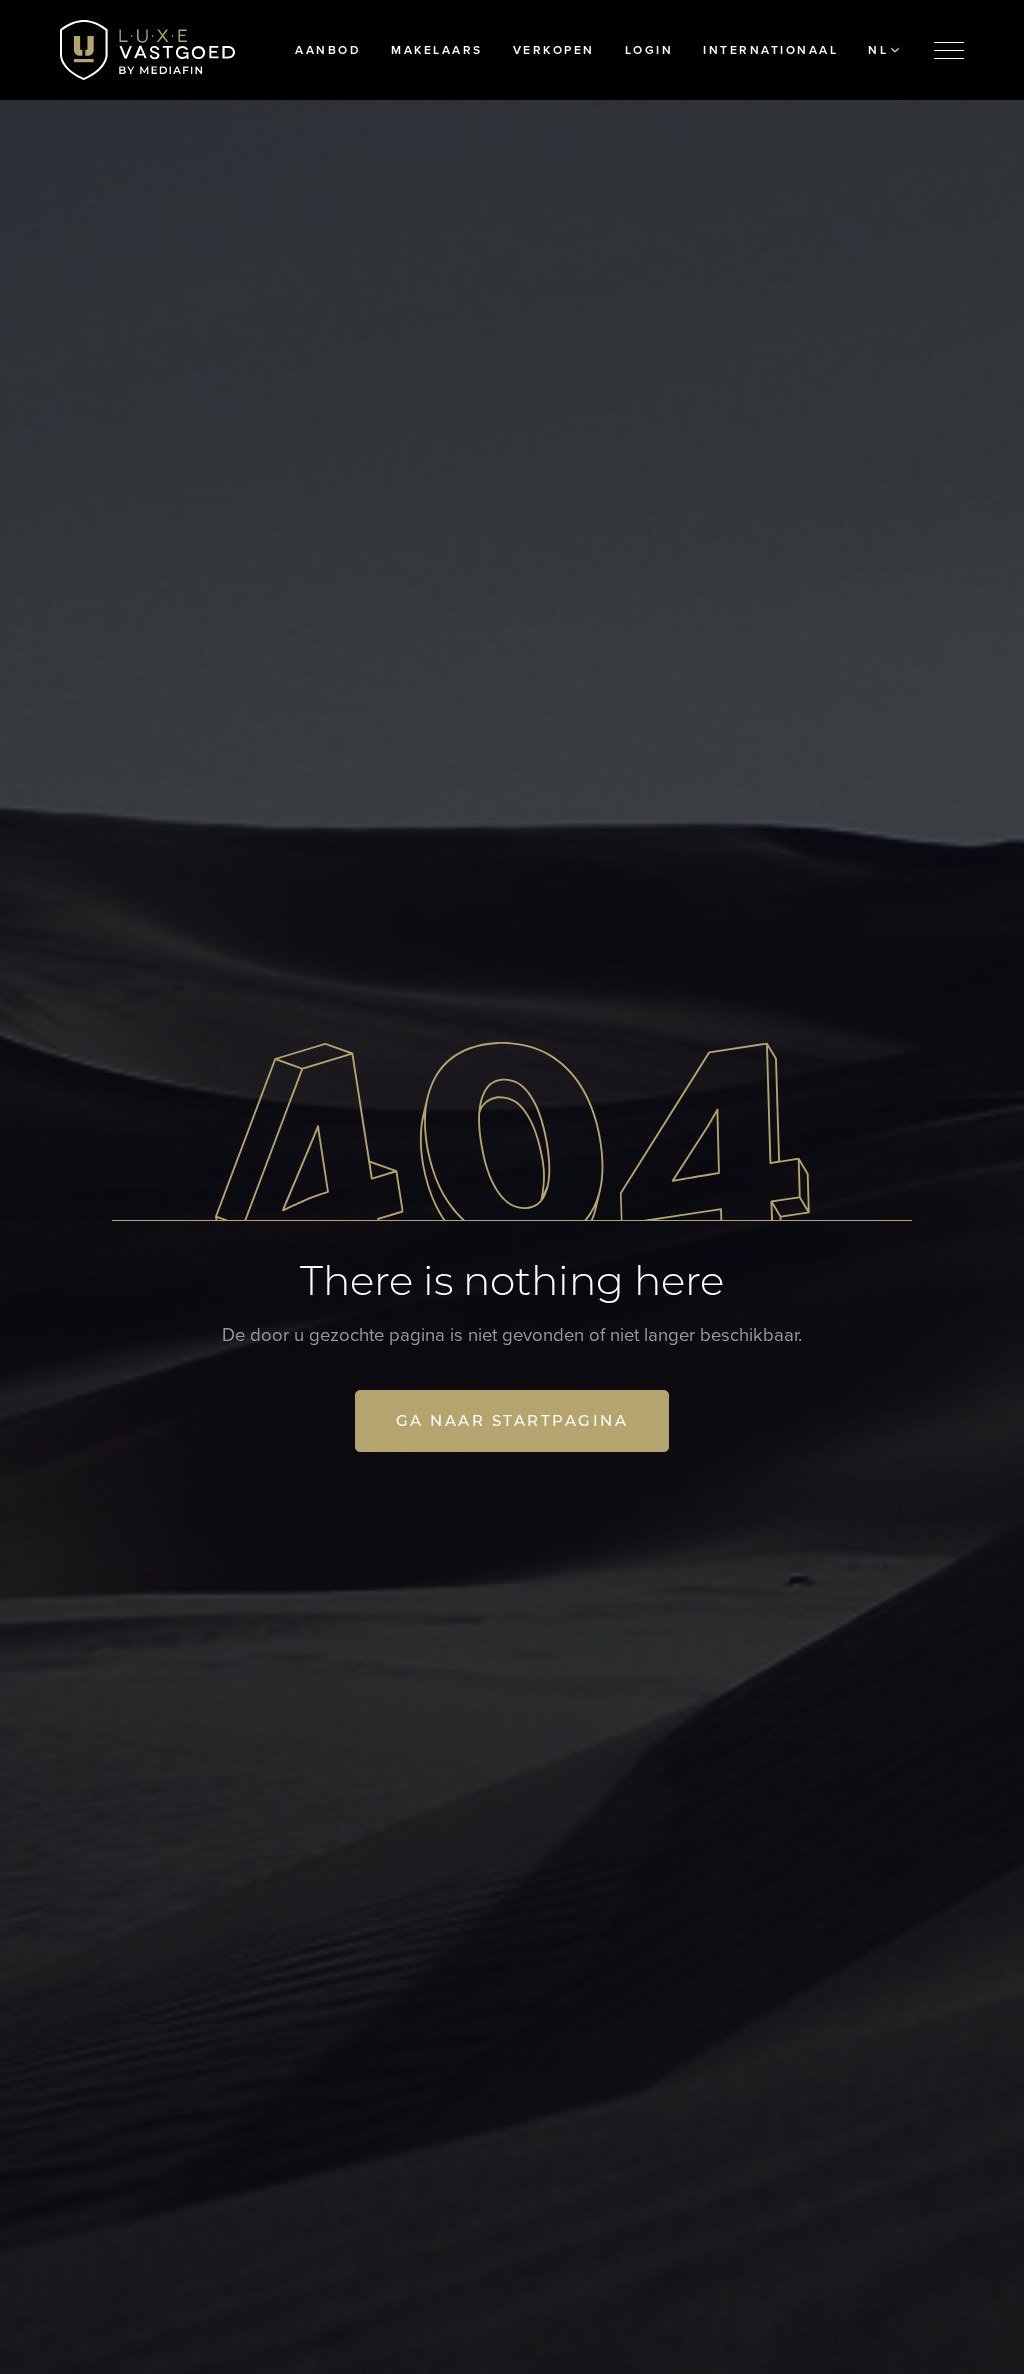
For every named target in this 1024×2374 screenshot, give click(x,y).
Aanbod (328, 50)
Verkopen (554, 50)
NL (878, 50)
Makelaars (437, 50)
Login (649, 50)
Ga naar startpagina (512, 1420)
